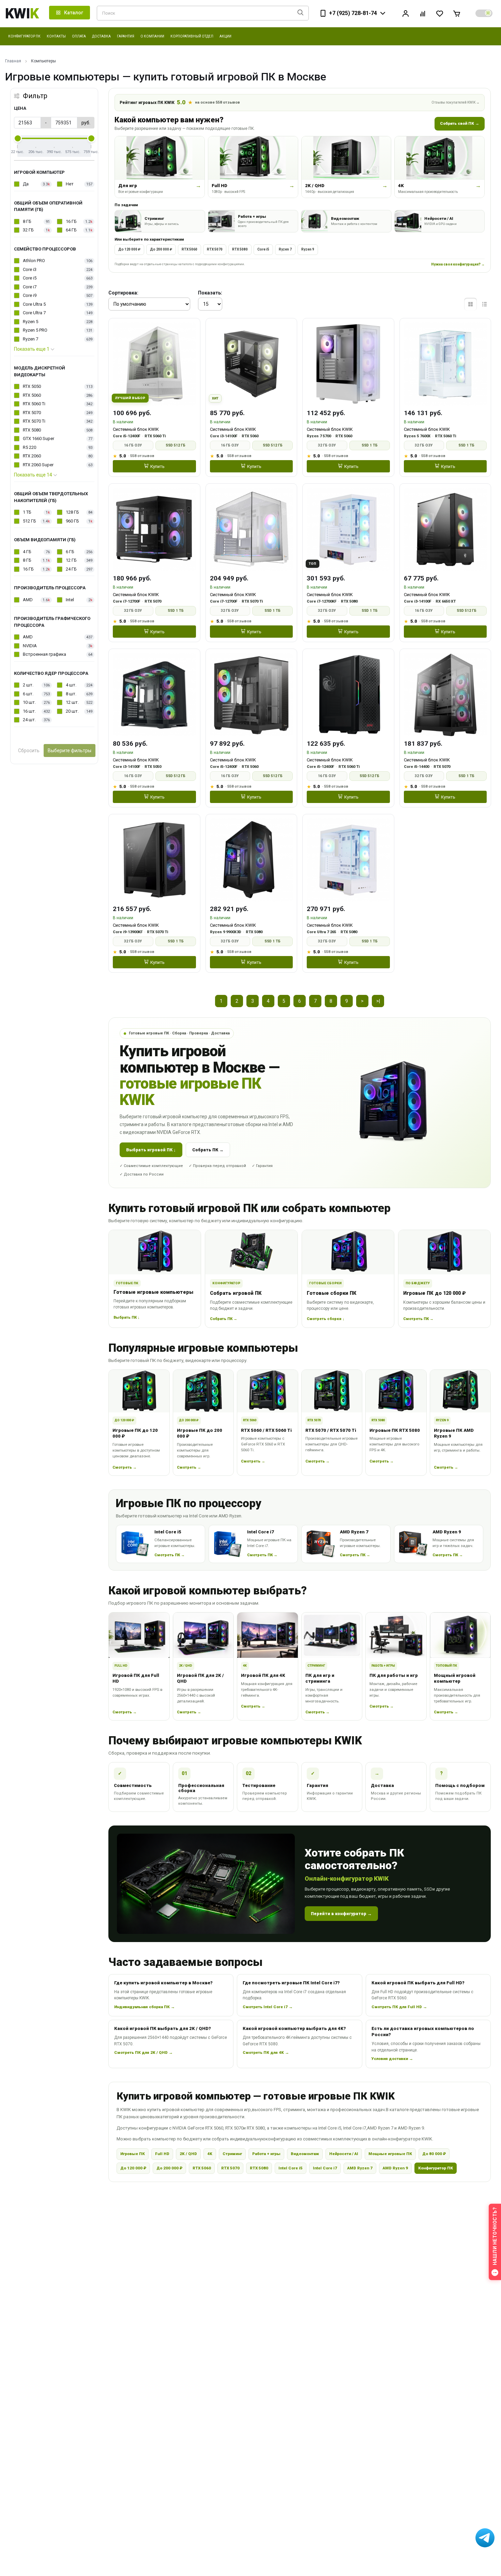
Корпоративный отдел (192, 36)
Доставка (101, 36)
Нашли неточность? (495, 2236)
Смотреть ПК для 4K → (266, 2052)
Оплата (79, 36)
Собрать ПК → (208, 1150)
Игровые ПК (133, 2154)
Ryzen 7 (285, 249)
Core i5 (263, 249)
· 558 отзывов (141, 456)
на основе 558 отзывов (217, 102)
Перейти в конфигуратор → (341, 1914)
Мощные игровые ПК (390, 2154)
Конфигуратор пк (24, 36)
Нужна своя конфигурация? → (458, 264)
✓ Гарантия (262, 1166)
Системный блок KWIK (136, 429)
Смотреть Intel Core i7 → (268, 2007)
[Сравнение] (423, 13)
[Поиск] (300, 13)
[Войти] (406, 13)
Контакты (56, 36)
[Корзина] (457, 13)
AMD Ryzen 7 (360, 2168)
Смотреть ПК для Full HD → (399, 2007)
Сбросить (29, 751)
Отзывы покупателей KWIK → (456, 102)
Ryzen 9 (308, 249)
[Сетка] (470, 304)
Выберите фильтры (70, 751)
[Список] (484, 304)
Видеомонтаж (305, 2154)
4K (210, 2154)
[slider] (18, 138)
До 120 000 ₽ (129, 249)
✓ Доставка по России (142, 1174)
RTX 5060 (189, 249)
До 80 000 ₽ (434, 2154)
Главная (13, 61)
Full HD (162, 2154)
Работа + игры (266, 2154)
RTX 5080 (240, 249)
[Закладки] (440, 13)
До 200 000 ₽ (161, 249)
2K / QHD (188, 2154)
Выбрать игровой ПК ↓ (151, 1150)
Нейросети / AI (344, 2154)
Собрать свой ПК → (460, 123)
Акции (225, 36)
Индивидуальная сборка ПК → (145, 2007)
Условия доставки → (392, 2059)
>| (378, 1001)
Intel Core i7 (325, 2168)
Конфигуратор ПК (436, 2168)
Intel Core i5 (291, 2168)
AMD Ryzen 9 (395, 2168)
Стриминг (232, 2154)
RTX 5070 (215, 249)
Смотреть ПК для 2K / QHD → (143, 2052)
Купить (157, 466)
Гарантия (126, 36)
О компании (152, 36)
